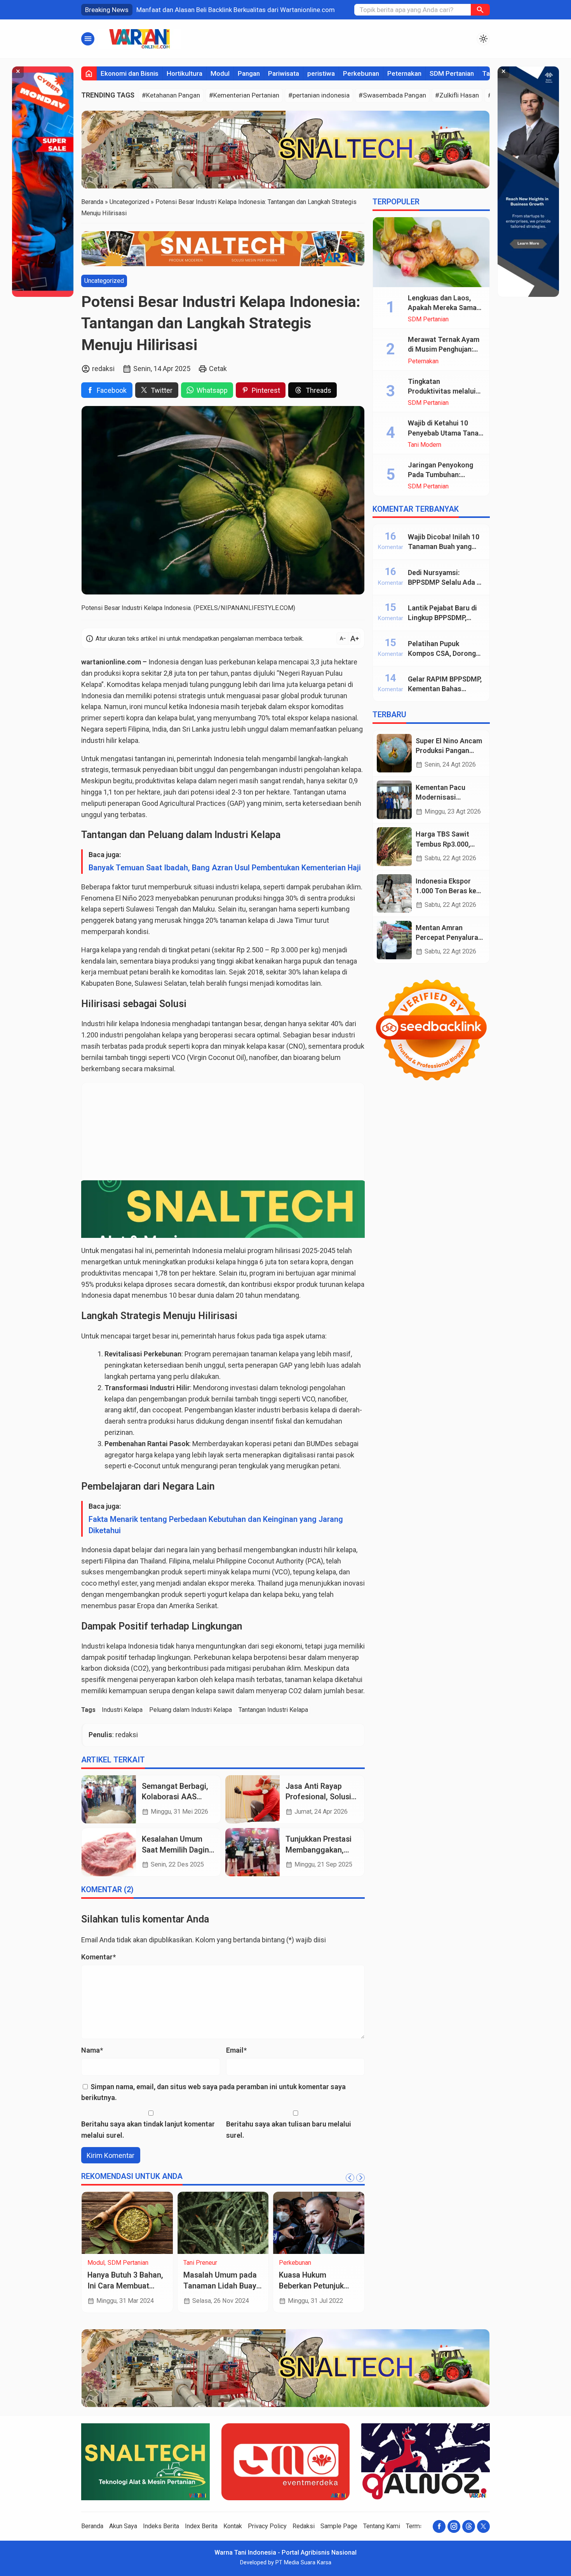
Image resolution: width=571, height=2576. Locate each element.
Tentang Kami (382, 2526)
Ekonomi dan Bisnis (130, 73)
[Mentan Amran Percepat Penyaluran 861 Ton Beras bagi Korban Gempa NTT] (394, 940)
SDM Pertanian (452, 73)
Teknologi (292, 2271)
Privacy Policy (267, 2526)
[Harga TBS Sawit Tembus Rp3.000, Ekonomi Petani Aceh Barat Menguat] (394, 846)
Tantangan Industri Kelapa (273, 1710)
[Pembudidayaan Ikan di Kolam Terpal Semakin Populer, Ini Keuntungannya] (223, 2223)
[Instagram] (454, 2526)
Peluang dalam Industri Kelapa (191, 1710)
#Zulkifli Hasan (457, 95)
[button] (480, 10)
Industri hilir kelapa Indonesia (126, 1024)
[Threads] (469, 2526)
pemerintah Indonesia (189, 1251)
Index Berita (201, 2526)
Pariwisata (284, 73)
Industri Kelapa (122, 1710)
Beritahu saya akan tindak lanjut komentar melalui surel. (148, 2130)
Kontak (233, 2526)
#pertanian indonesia (319, 95)
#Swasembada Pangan (392, 95)
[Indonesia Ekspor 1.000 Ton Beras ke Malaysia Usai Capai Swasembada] (394, 893)
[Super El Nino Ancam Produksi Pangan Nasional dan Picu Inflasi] (394, 753)
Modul (220, 73)
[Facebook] (439, 2526)
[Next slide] (360, 2178)
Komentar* (98, 1957)
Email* (236, 2050)
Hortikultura (185, 73)
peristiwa (321, 73)
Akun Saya (123, 2526)
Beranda (92, 2526)
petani (337, 684)
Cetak (218, 369)
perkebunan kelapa (248, 662)
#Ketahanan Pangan (171, 95)
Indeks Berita (161, 2526)
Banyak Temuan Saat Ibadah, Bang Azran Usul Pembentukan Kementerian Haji (225, 868)
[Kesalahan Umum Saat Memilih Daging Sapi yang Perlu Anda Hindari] (109, 1852)
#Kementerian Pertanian (244, 95)
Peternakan (404, 73)
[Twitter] (483, 2526)
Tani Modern (425, 445)
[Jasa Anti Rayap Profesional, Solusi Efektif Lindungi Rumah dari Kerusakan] (252, 1799)
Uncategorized (104, 280)
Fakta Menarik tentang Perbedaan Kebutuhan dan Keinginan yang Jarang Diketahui (216, 1525)
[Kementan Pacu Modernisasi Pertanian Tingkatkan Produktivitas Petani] (394, 800)
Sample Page (339, 2526)
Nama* (92, 2050)
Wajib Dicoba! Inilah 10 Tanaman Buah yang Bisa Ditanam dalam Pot (446, 546)
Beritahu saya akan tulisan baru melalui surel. (289, 2130)
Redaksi (304, 2526)
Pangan (249, 73)
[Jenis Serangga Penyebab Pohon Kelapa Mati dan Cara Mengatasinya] (127, 2223)
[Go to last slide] (350, 2178)
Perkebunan (361, 73)
